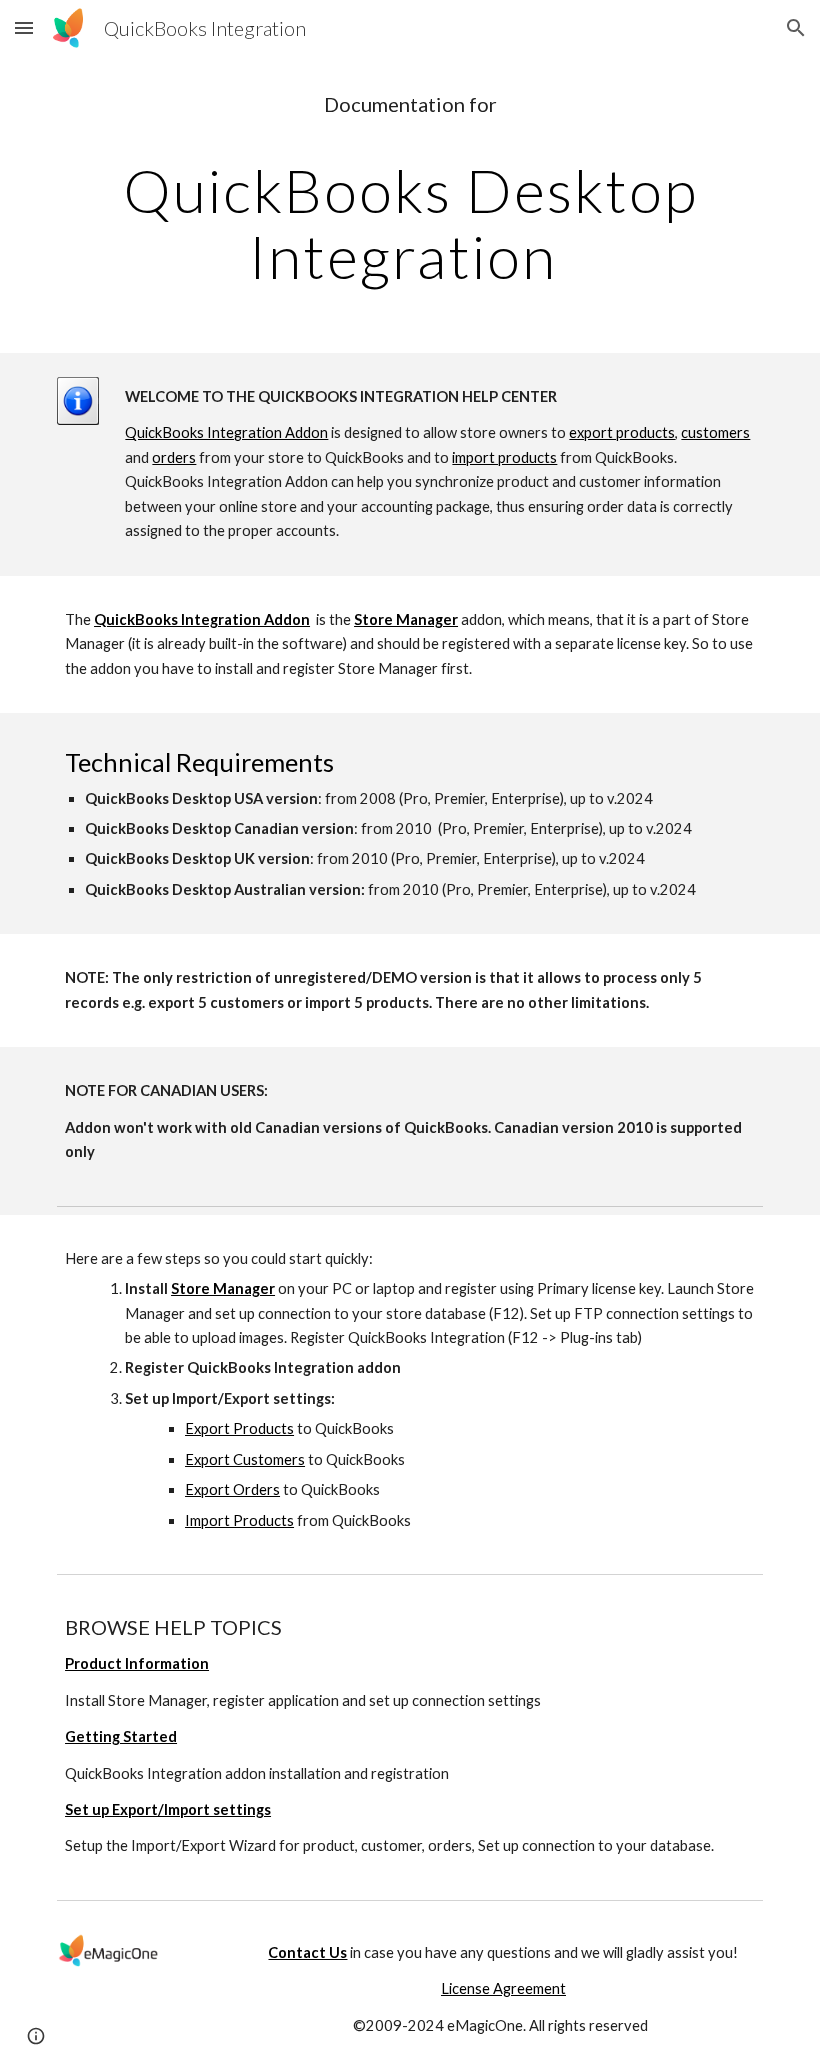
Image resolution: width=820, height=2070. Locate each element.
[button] (24, 27)
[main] (410, 190)
